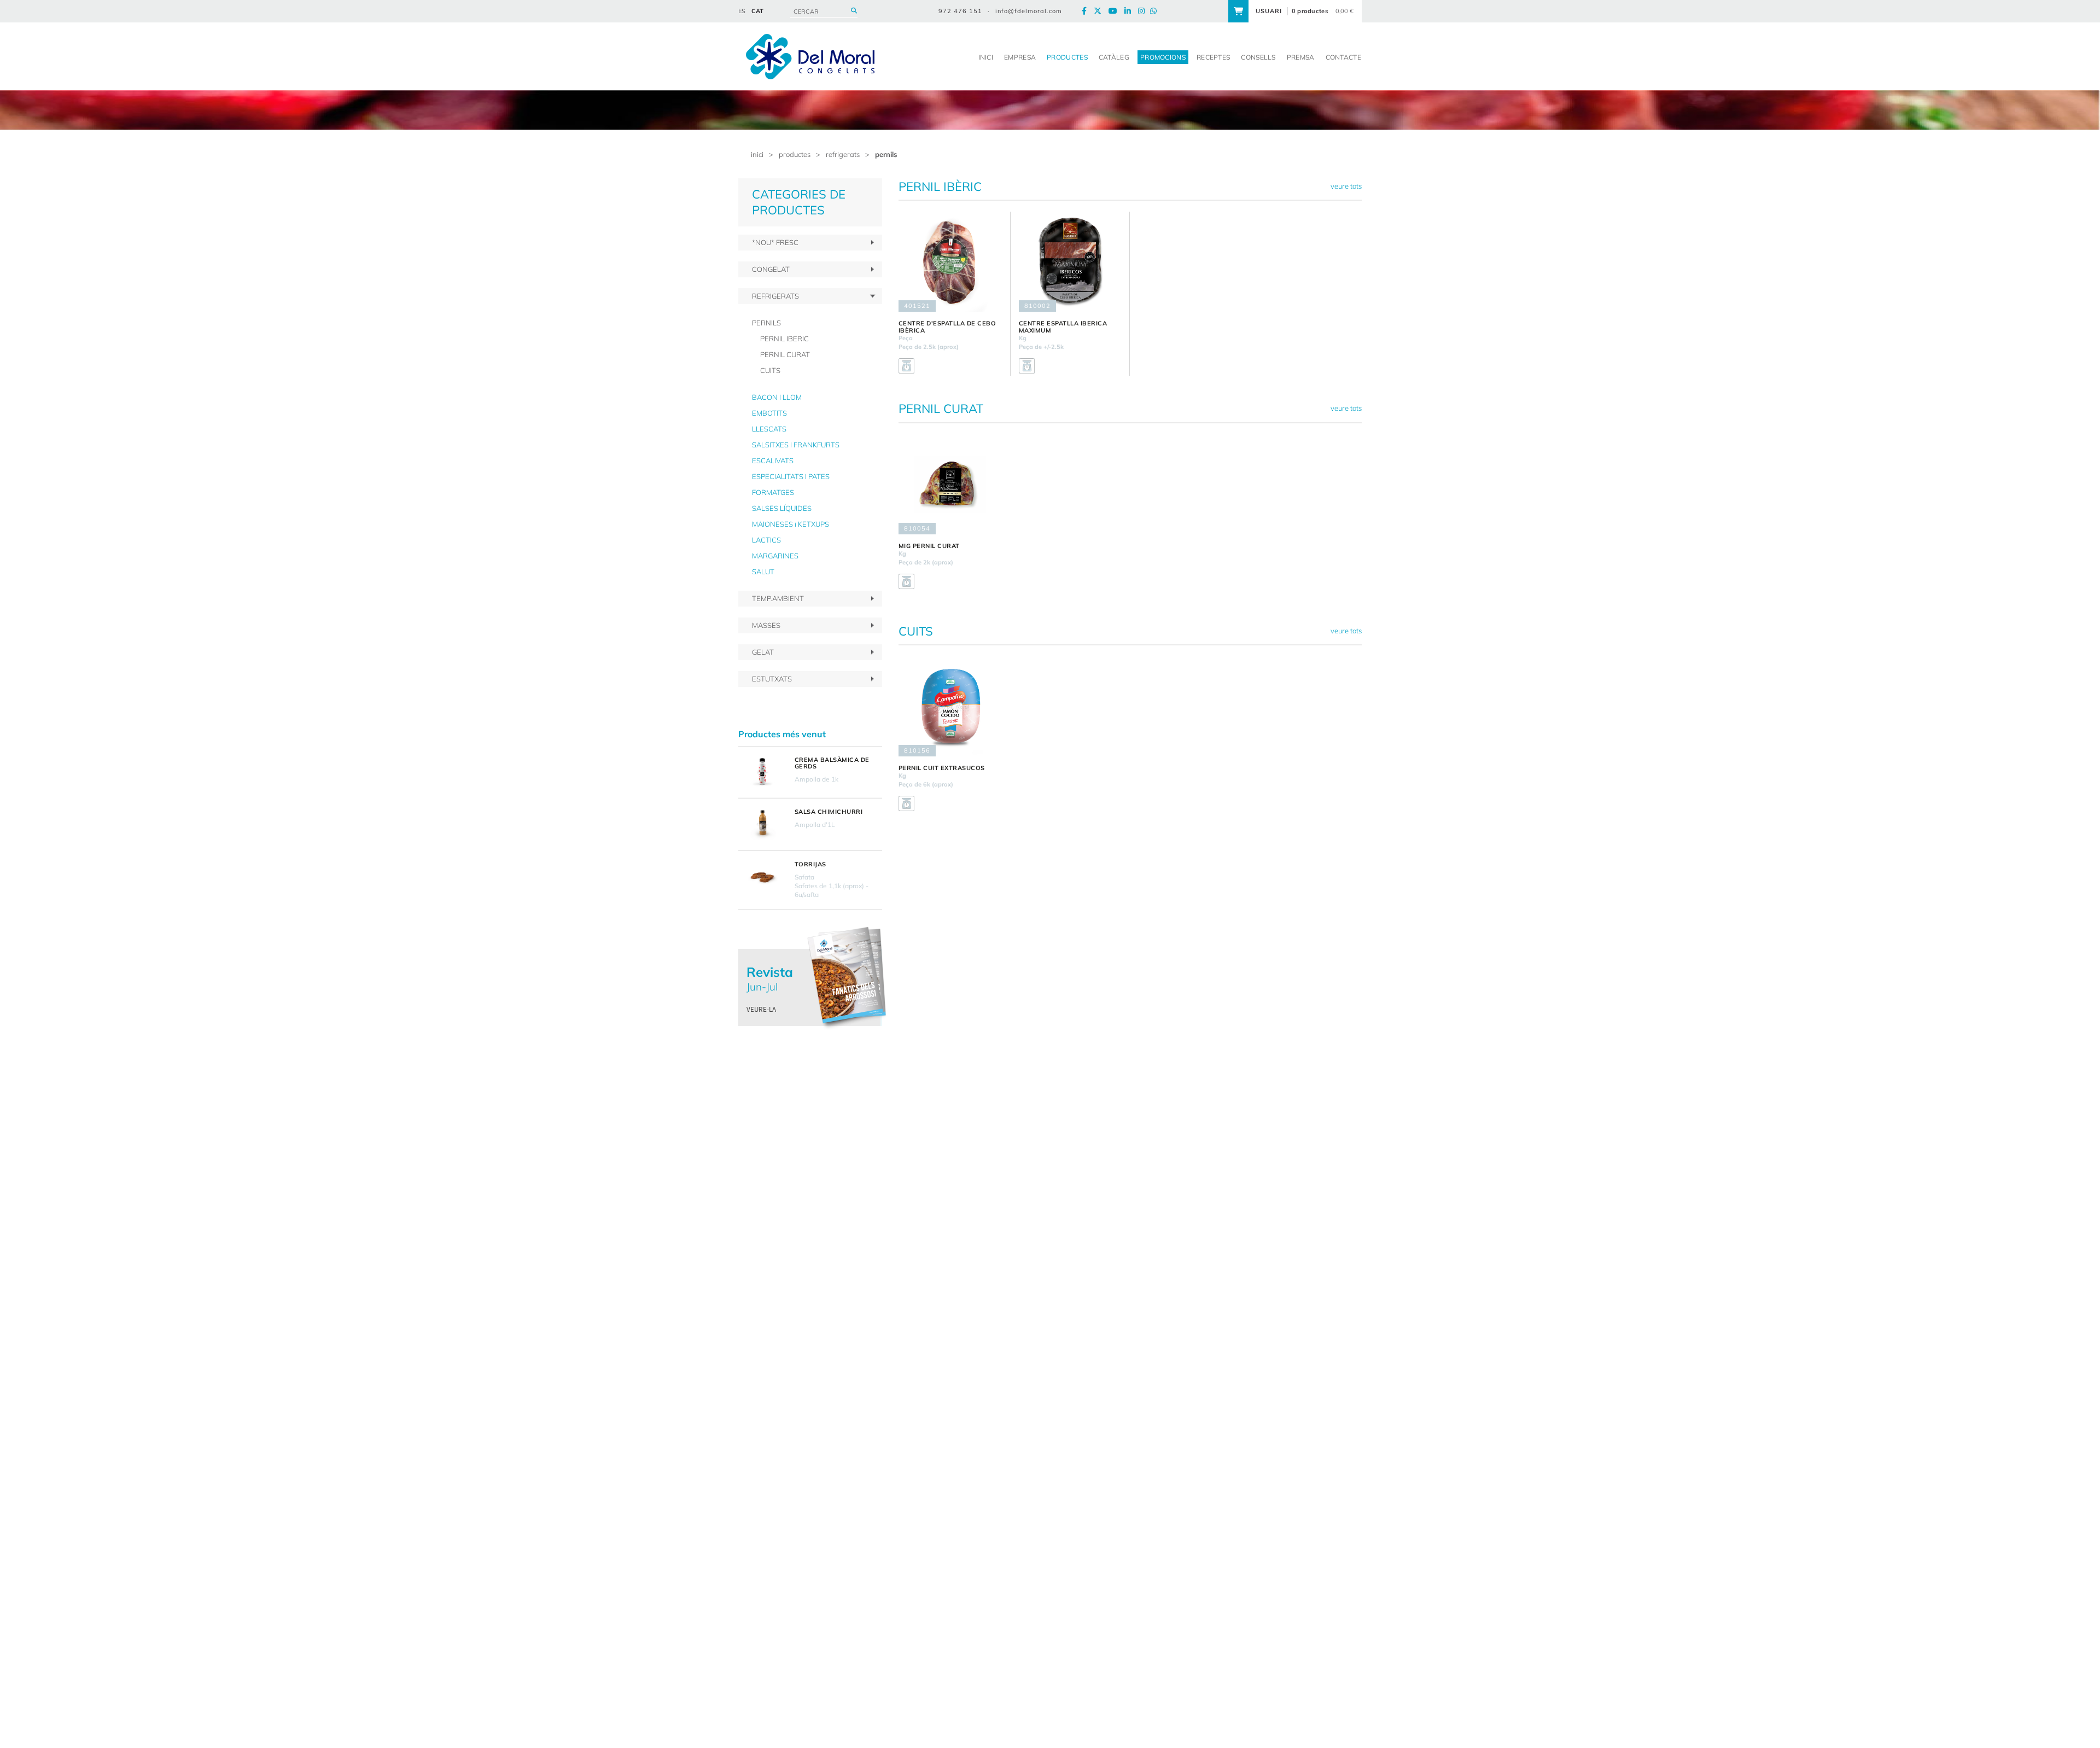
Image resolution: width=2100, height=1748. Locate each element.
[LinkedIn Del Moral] (1130, 11)
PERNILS (886, 154)
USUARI (1269, 11)
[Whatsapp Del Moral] (1156, 11)
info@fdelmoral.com (1029, 11)
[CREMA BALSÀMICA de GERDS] (762, 772)
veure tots (1346, 186)
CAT (757, 11)
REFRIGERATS (843, 154)
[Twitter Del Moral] (1100, 11)
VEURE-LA (761, 1009)
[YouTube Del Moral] (1116, 11)
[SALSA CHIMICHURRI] (762, 824)
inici (757, 154)
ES (742, 11)
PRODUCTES (795, 154)
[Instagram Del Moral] (1144, 11)
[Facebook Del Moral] (1087, 11)
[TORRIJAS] (762, 877)
